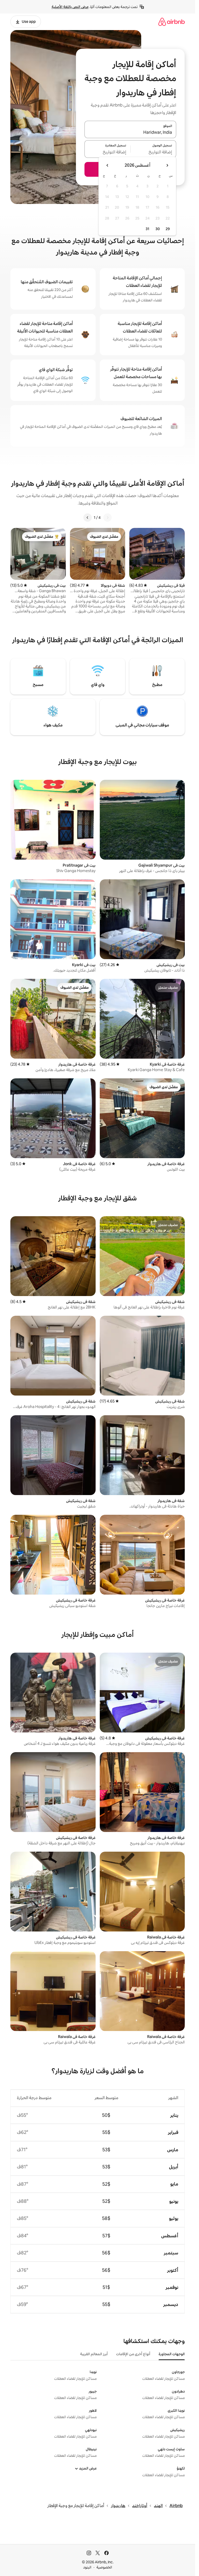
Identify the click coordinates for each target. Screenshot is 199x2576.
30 (158, 229)
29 (168, 229)
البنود (87, 2567)
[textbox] (154, 152)
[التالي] (88, 518)
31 (147, 229)
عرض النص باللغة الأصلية (70, 7)
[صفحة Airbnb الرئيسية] (172, 22)
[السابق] (108, 518)
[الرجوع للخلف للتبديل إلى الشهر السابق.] (167, 165)
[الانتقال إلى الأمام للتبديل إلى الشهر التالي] (108, 165)
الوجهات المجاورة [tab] (172, 2354)
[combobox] (130, 132)
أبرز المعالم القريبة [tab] (94, 2354)
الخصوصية (104, 2567)
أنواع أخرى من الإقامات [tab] (133, 2354)
